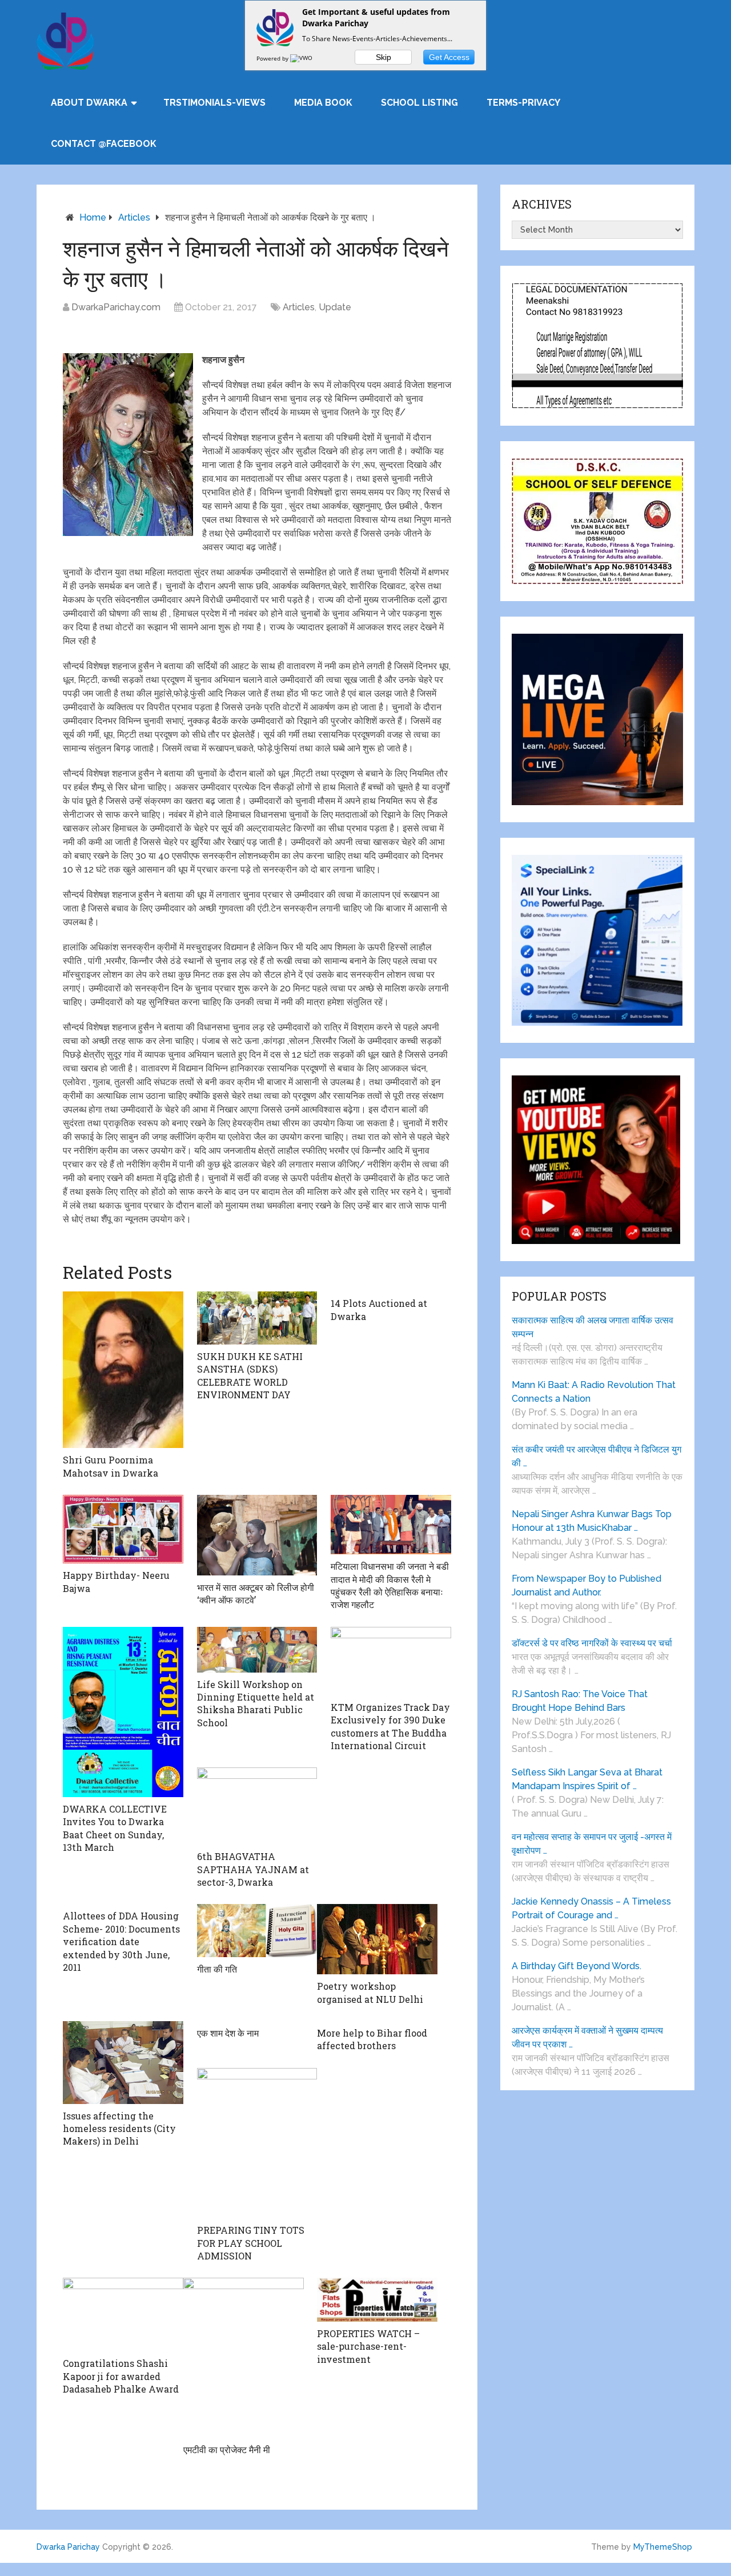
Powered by (273, 58)
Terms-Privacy (523, 103)
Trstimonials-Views (214, 103)
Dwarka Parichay (68, 2547)
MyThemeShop (663, 2547)
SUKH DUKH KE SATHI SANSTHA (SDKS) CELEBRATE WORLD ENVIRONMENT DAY (250, 1375)
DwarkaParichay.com (116, 307)
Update (335, 307)
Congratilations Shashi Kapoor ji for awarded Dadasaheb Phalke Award (121, 2376)
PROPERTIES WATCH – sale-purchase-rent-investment (368, 2346)
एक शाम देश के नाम (228, 2033)
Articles (134, 217)
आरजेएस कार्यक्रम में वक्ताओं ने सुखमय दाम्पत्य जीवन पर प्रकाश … (587, 2037)
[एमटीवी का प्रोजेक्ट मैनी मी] (244, 2358)
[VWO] (302, 58)
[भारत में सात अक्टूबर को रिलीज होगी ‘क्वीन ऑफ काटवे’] (257, 1535)
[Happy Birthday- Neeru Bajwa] (123, 1529)
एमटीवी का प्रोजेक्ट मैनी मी (227, 2449)
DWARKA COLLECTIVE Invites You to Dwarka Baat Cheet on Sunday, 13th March (115, 1828)
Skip (383, 57)
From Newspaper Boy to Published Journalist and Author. (587, 1585)
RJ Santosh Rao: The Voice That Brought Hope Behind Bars (580, 1701)
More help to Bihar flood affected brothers (372, 2039)
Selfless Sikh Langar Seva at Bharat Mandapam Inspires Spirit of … (587, 1779)
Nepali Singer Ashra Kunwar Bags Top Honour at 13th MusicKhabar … (592, 1521)
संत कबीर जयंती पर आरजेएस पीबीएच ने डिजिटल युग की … (597, 1456)
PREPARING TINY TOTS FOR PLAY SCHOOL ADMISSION (251, 2243)
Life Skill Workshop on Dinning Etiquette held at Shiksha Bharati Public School (256, 1703)
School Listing (419, 103)
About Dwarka (89, 103)
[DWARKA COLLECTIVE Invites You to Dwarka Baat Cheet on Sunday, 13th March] (123, 1712)
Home (93, 217)
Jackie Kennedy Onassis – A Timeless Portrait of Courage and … (591, 1908)
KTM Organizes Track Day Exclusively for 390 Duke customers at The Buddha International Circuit (390, 1726)
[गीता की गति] (257, 1930)
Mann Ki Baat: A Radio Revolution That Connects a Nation (594, 1392)
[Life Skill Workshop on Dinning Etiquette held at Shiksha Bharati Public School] (257, 1650)
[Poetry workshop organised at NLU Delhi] (377, 1939)
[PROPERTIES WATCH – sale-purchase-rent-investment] (377, 2300)
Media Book (323, 103)
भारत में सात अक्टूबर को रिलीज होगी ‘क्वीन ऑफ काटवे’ (256, 1593)
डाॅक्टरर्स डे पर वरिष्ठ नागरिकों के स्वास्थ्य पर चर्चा (592, 1643)
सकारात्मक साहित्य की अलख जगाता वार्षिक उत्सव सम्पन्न (593, 1327)
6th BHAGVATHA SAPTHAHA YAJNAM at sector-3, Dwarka (253, 1869)
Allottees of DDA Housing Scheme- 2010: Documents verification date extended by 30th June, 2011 (121, 1941)
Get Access (449, 57)
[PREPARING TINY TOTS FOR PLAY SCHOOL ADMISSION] (257, 2143)
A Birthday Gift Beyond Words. (577, 1966)
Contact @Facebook (104, 144)
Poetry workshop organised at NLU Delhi (370, 1992)
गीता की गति (217, 1969)
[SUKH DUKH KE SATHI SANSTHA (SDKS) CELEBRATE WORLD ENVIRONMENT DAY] (257, 1318)
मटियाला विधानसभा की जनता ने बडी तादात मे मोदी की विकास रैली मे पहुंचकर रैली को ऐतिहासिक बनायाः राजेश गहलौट (390, 1585)
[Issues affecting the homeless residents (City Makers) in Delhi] (123, 2063)
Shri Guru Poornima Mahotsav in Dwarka (111, 1466)
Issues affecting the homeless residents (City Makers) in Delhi (119, 2129)
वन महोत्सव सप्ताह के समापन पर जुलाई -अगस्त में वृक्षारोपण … (592, 1844)
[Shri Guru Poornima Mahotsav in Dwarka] (123, 1370)
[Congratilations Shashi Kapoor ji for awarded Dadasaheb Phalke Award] (123, 2315)
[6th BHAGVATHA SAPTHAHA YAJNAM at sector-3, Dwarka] (257, 1806)
